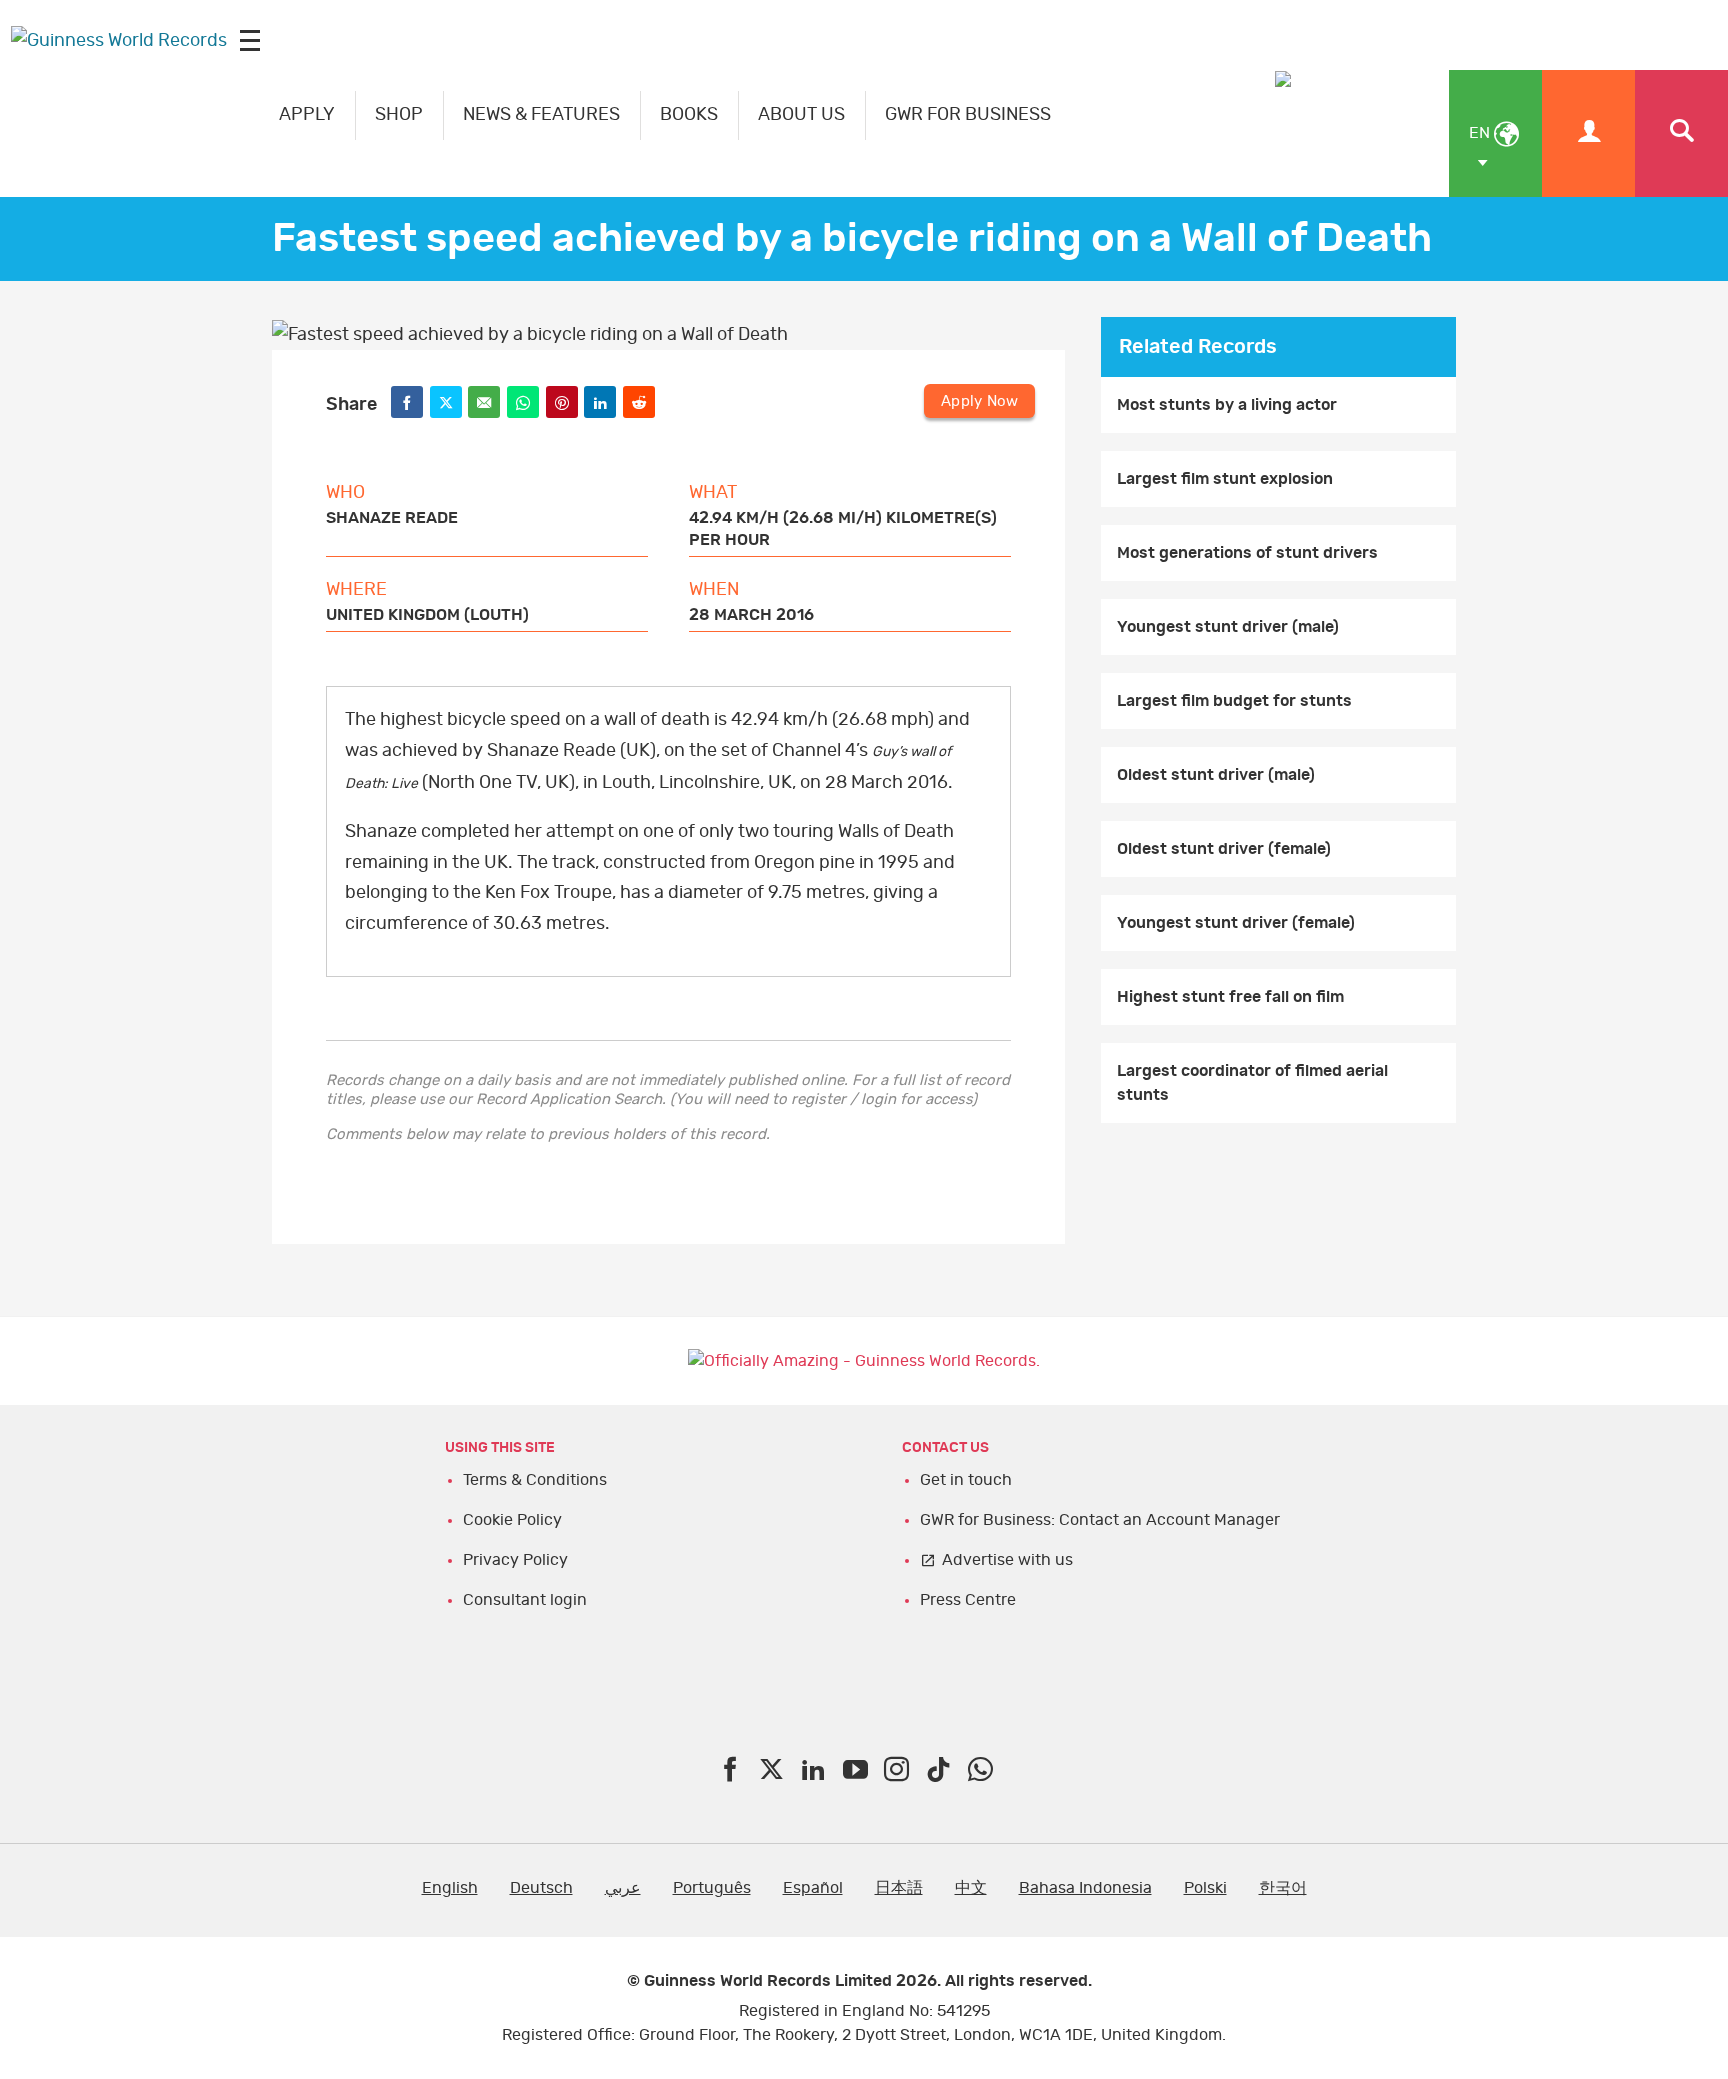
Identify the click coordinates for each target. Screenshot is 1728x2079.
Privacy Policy (515, 1560)
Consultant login (525, 1600)
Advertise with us (1007, 1560)
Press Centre (968, 1600)
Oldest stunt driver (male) (1216, 775)
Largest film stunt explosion (1225, 479)
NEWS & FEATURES (541, 115)
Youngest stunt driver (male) (1228, 627)
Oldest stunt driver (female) (1224, 849)
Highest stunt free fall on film (1230, 997)
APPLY (307, 115)
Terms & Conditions (535, 1480)
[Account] (1588, 133)
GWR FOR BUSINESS (968, 115)
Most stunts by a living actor (1227, 405)
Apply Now (979, 401)
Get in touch (966, 1480)
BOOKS (689, 115)
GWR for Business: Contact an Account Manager (1100, 1520)
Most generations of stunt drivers (1247, 553)
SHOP (399, 115)
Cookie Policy (512, 1520)
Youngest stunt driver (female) (1236, 923)
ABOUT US (801, 115)
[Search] (1681, 133)
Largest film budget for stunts (1234, 701)
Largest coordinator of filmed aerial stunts (1252, 1083)
